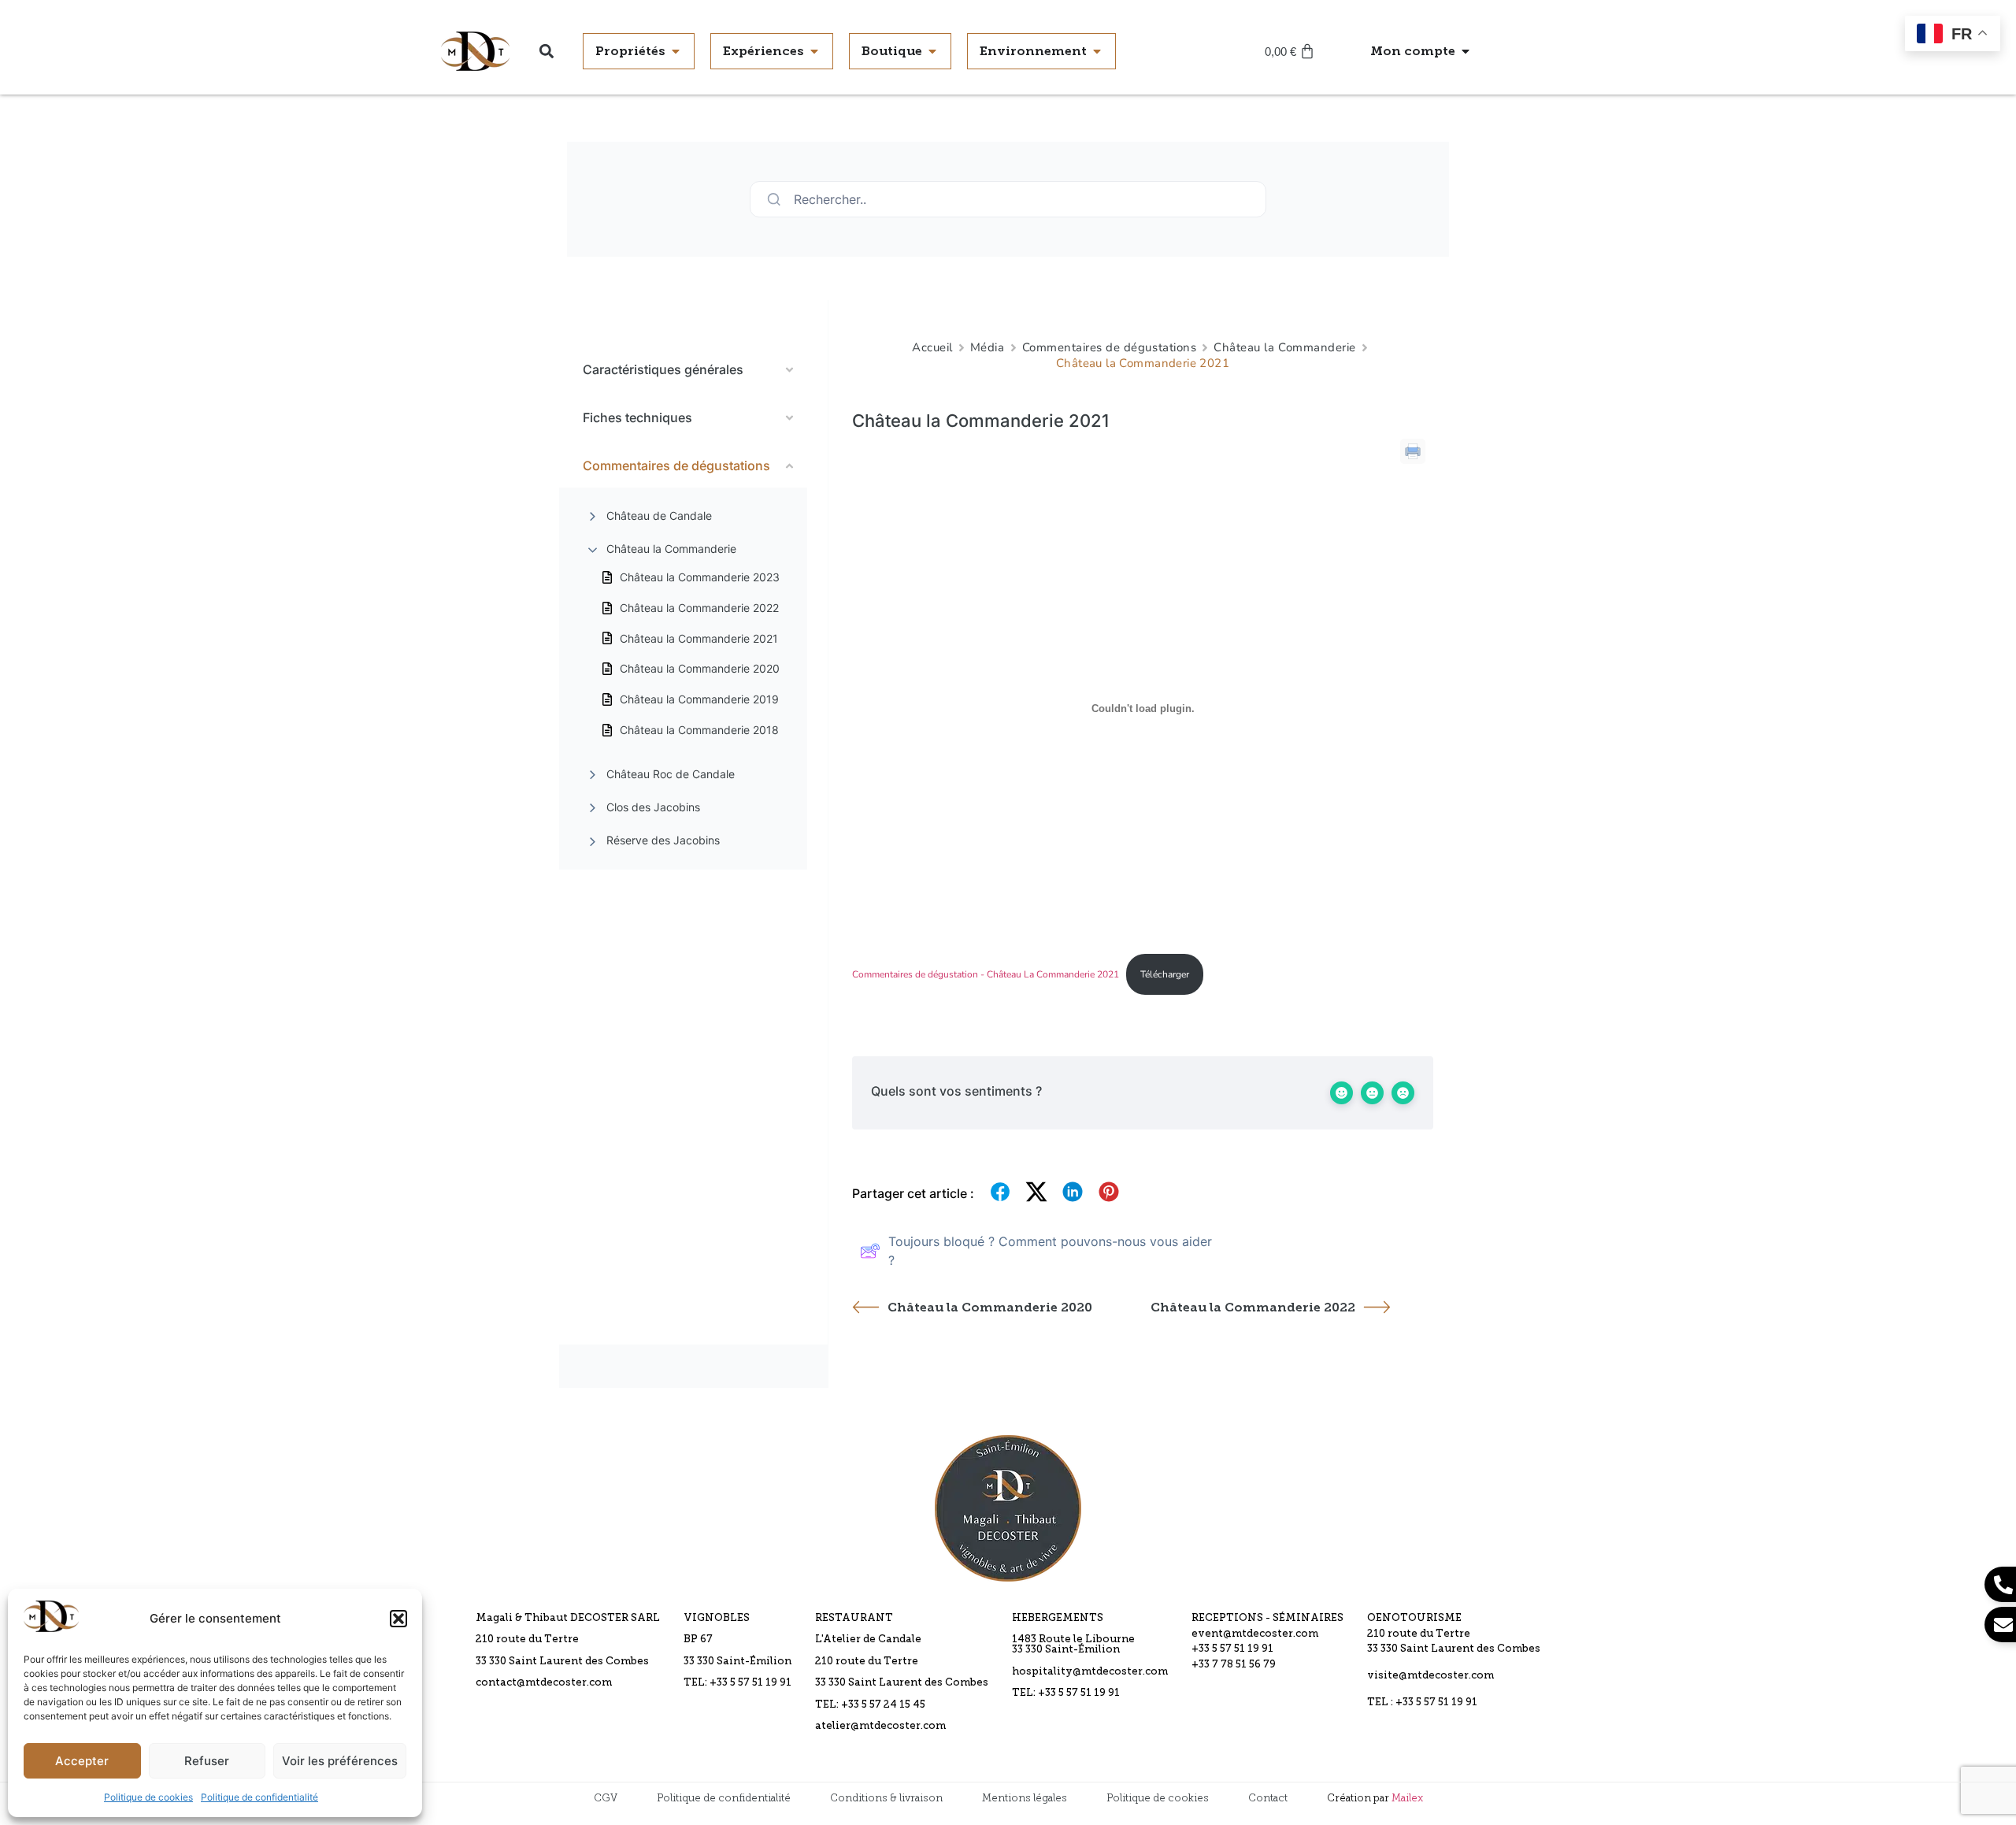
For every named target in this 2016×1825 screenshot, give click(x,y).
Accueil (932, 347)
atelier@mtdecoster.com (880, 1726)
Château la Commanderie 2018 (699, 730)
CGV (606, 1798)
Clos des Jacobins (653, 807)
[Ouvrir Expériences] (814, 51)
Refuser (207, 1761)
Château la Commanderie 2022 (699, 608)
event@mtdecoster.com (1255, 1634)
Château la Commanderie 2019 (699, 699)
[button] (398, 1619)
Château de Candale (659, 516)
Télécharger (1165, 974)
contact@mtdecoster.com (544, 1683)
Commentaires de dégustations (1110, 347)
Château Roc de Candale (671, 774)
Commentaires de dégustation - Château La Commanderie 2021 (986, 974)
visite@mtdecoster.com (1430, 1676)
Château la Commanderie (671, 549)
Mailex (1407, 1798)
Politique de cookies (148, 1797)
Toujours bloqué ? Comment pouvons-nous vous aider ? (1050, 1251)
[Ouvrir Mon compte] (1466, 51)
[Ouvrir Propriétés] (676, 51)
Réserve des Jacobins (663, 840)
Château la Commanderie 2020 (700, 668)
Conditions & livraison (886, 1798)
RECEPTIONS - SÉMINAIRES (1267, 1618)
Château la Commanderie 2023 (700, 577)
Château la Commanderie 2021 (699, 638)
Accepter (82, 1761)
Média (988, 347)
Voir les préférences (340, 1761)
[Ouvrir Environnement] (1097, 51)
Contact (1268, 1798)
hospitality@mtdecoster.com (1090, 1672)
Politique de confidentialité (259, 1797)
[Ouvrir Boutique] (932, 51)
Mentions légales (1025, 1798)
